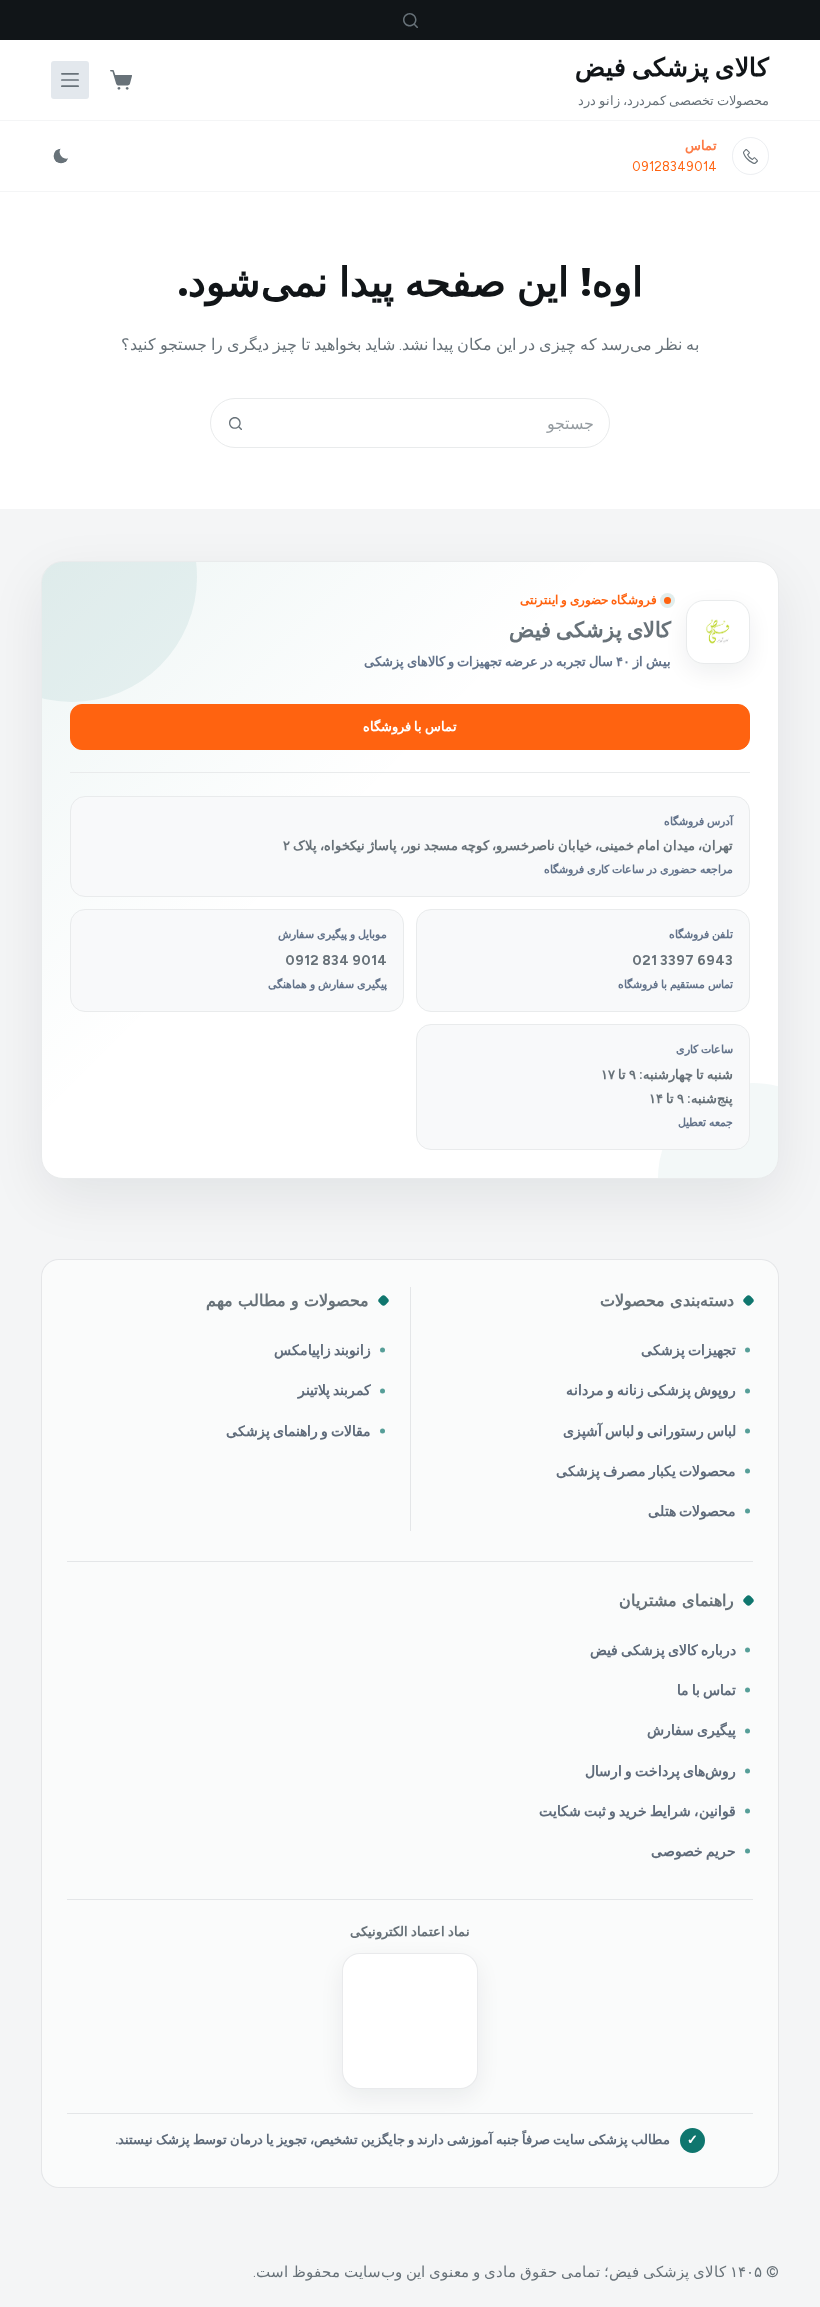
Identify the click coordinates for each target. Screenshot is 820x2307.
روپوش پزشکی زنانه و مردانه (651, 1390)
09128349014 (674, 166)
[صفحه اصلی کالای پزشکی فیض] (718, 632)
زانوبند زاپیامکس (322, 1350)
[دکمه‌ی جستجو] (235, 423)
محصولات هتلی (692, 1511)
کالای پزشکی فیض (672, 67)
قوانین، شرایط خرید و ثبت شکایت (637, 1811)
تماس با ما (706, 1690)
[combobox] (434, 423)
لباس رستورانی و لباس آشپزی (649, 1431)
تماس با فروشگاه (410, 726)
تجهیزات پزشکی (688, 1350)
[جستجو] (410, 20)
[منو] (70, 80)
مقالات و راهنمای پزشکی (298, 1431)
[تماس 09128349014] (751, 156)
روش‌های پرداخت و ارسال (660, 1771)
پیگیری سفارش (691, 1730)
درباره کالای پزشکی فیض (663, 1650)
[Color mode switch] (61, 156)
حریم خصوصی (693, 1851)
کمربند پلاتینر (334, 1390)
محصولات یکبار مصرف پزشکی (646, 1471)
